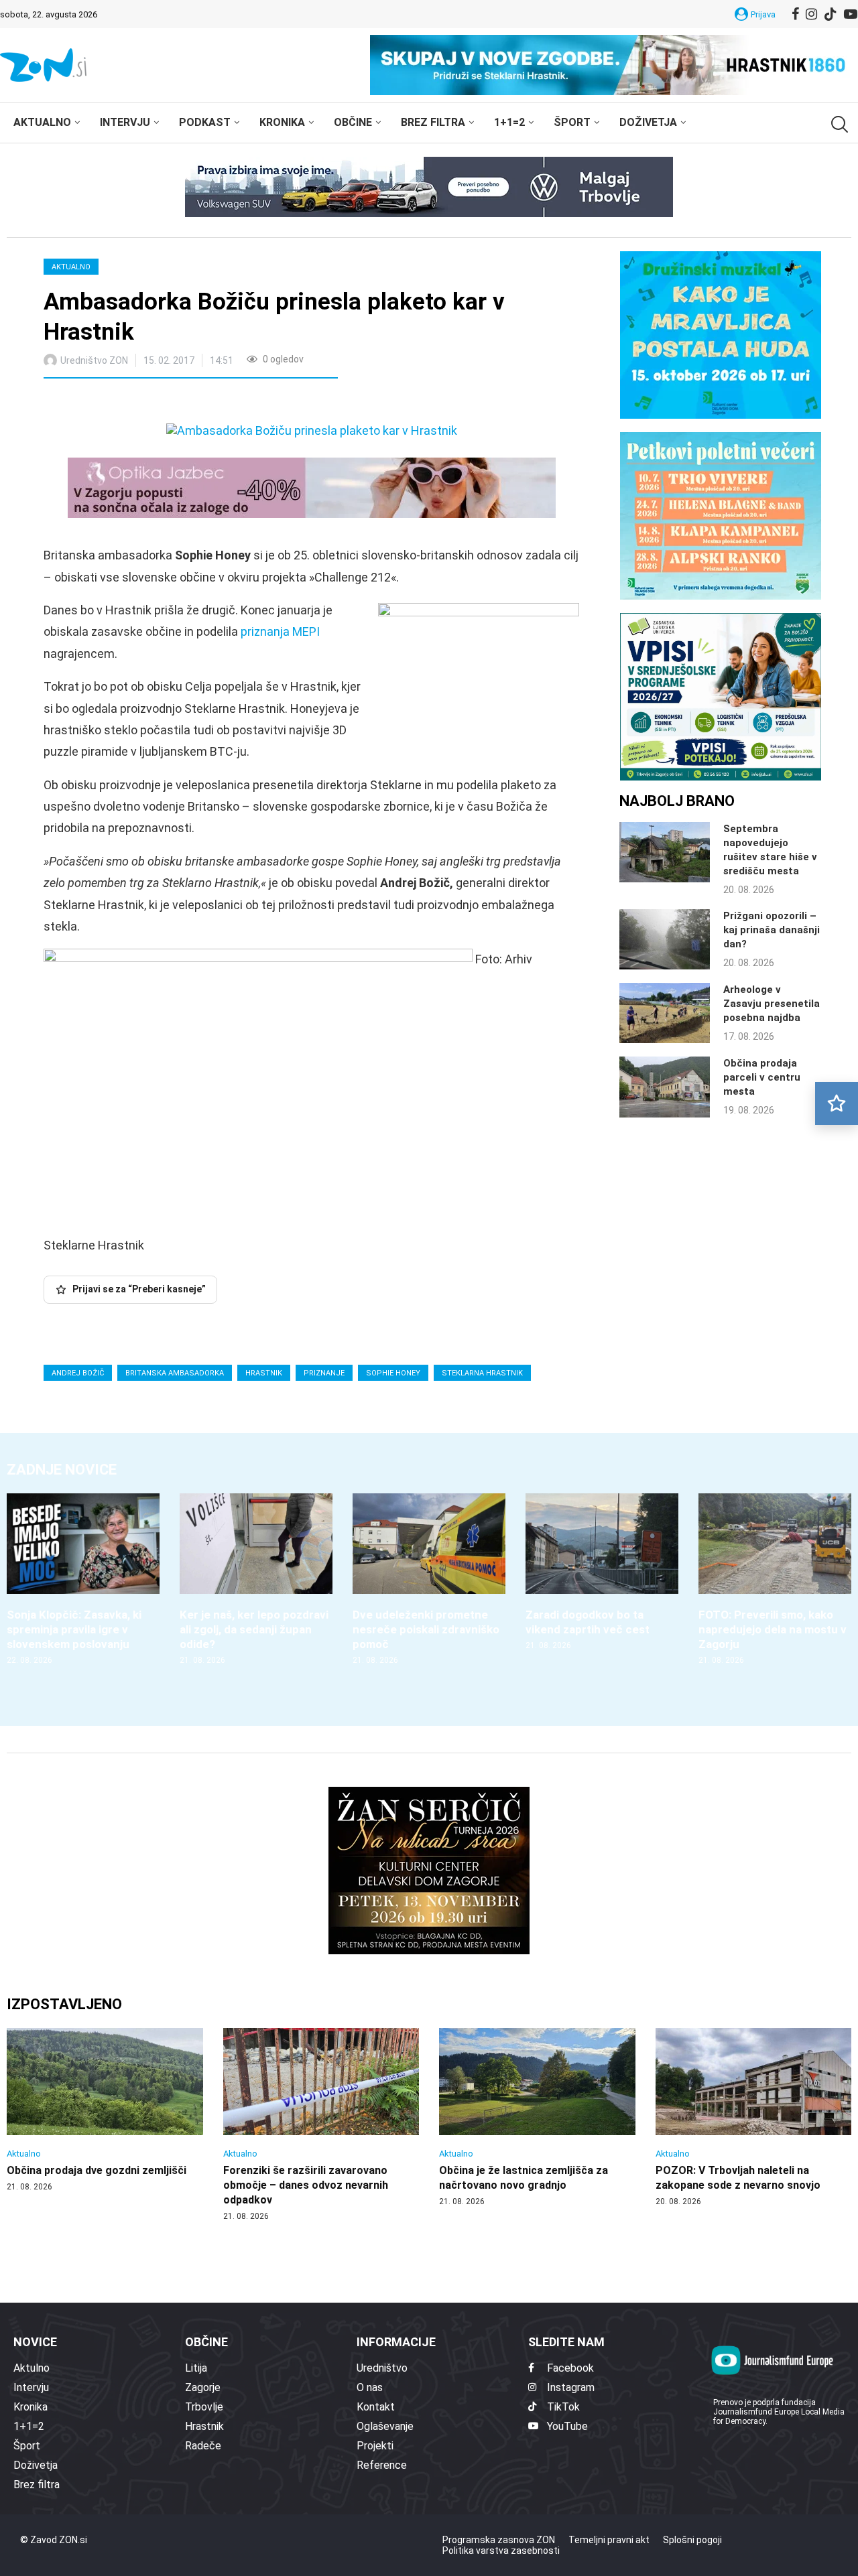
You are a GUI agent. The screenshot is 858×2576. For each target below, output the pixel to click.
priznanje (324, 1373)
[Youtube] (851, 14)
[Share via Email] (174, 403)
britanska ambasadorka (175, 1373)
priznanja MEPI (280, 631)
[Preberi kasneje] (837, 1103)
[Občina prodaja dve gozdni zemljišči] (105, 2110)
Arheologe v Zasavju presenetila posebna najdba (772, 1004)
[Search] (838, 124)
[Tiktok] (831, 14)
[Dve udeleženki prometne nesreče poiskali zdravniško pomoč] (429, 1579)
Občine (353, 122)
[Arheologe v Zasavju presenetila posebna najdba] (665, 1013)
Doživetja (648, 122)
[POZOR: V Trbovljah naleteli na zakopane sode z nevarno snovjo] (754, 2118)
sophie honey (393, 1373)
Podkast (205, 122)
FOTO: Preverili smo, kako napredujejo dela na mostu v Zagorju (773, 1629)
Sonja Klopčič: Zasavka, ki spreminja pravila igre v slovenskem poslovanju (74, 1629)
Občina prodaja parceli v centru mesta (762, 1077)
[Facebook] (795, 14)
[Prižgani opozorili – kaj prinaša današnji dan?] (665, 939)
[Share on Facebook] (113, 403)
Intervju (125, 122)
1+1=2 (509, 122)
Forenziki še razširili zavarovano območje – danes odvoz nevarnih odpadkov (306, 2185)
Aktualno (42, 122)
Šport (572, 122)
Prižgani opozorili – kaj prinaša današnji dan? (772, 930)
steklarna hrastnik (482, 1373)
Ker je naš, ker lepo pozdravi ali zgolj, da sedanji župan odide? (254, 1629)
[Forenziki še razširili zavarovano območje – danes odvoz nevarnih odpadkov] (321, 2125)
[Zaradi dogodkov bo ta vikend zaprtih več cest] (602, 1572)
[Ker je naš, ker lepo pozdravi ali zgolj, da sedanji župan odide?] (256, 1579)
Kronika (282, 122)
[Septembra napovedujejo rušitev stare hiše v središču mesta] (665, 852)
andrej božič (78, 1373)
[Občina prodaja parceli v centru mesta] (665, 1087)
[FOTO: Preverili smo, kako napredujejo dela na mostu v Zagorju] (775, 1579)
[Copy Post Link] (142, 403)
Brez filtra (433, 122)
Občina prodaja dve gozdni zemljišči (97, 2170)
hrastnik (264, 1373)
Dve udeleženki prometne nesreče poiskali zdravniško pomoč (426, 1629)
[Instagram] (811, 14)
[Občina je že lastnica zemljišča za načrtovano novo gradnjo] (537, 2118)
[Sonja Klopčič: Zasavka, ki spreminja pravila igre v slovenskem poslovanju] (83, 1579)
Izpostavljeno (64, 2004)
